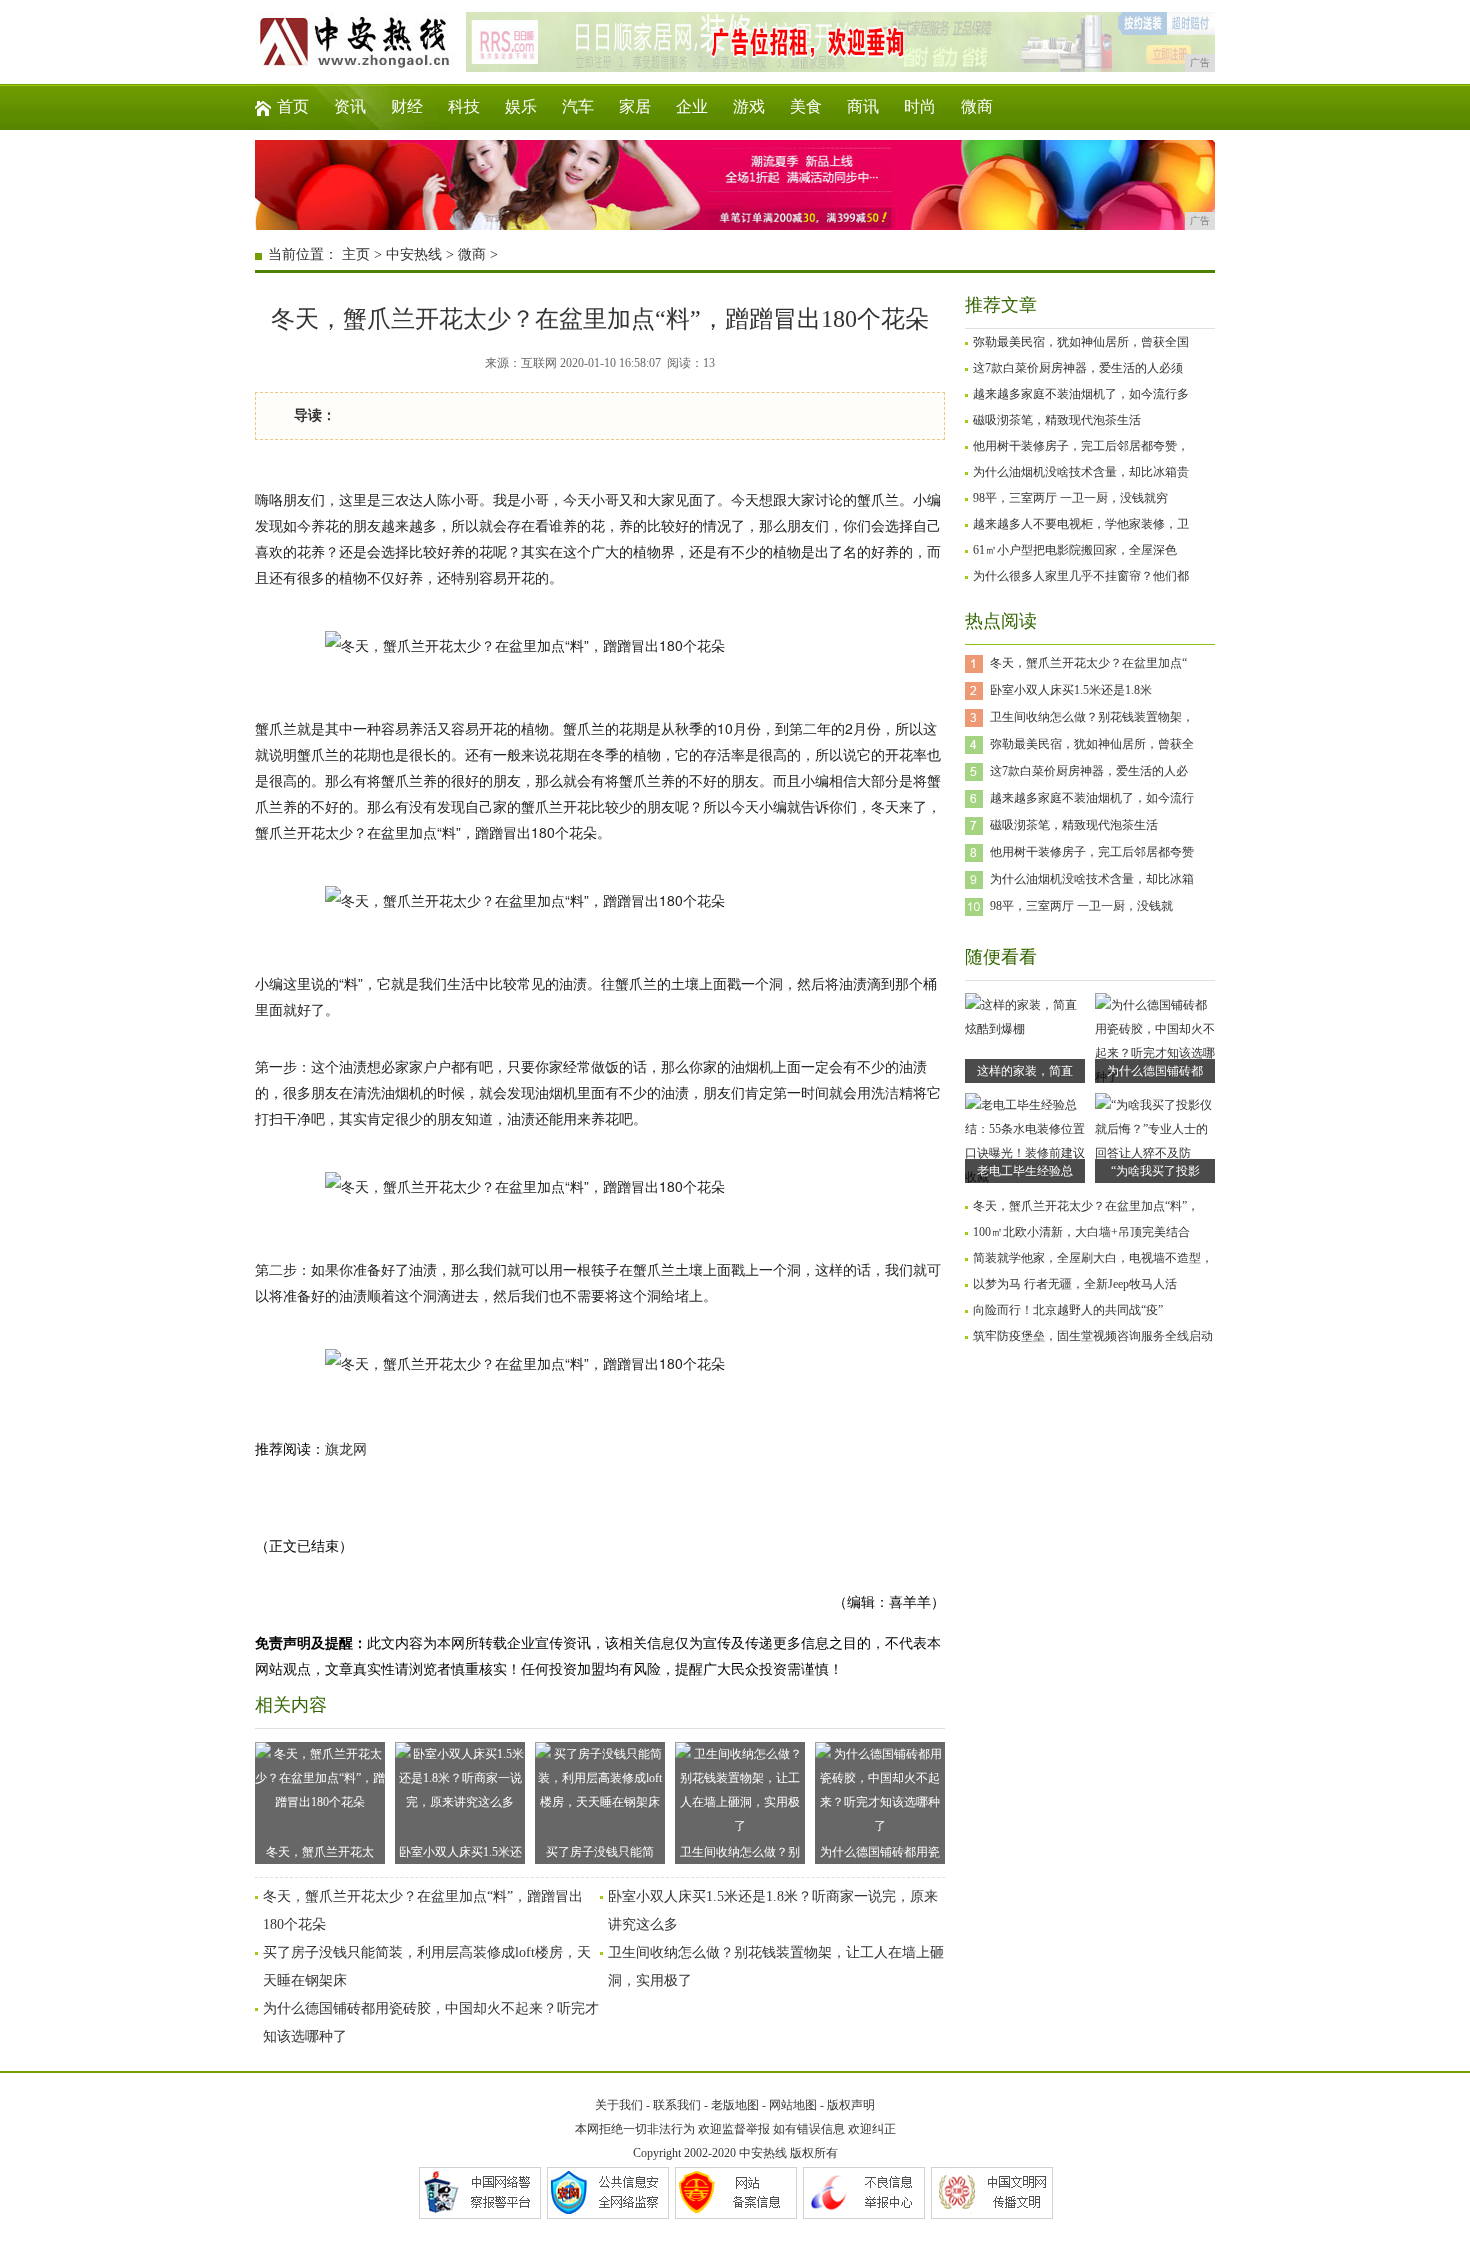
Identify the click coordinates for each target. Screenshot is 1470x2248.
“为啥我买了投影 (1155, 1171)
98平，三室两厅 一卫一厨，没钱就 (1081, 906)
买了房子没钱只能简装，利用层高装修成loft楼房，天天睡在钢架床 (600, 1854)
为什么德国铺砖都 (1155, 1071)
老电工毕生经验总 (1025, 1171)
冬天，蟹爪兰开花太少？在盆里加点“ (1088, 663)
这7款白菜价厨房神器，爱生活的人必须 (1078, 368)
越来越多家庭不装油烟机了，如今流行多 (1081, 394)
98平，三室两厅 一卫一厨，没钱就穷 (1070, 498)
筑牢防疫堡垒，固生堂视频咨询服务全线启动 (1093, 1336)
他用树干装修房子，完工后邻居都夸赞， (1081, 446)
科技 (464, 106)
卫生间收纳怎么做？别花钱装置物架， (1092, 717)
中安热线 (414, 254)
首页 (293, 106)
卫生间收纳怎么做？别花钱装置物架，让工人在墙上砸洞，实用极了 (740, 1854)
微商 (977, 106)
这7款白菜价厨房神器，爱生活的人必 (1089, 771)
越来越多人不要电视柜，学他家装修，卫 (1081, 524)
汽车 (578, 106)
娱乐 (521, 106)
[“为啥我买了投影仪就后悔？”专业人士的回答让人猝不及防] (1155, 1153)
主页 (356, 254)
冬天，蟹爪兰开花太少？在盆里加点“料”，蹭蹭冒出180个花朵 (320, 1854)
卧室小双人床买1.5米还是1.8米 (1071, 690)
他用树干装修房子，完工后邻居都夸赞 (1092, 852)
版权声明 (851, 2105)
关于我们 (619, 2105)
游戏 (749, 106)
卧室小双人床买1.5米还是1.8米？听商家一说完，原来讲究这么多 (460, 1854)
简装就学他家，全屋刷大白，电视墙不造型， (1093, 1258)
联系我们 (677, 2105)
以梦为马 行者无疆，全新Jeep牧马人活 (1075, 1284)
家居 (635, 106)
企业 (692, 106)
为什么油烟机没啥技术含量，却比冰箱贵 (1081, 472)
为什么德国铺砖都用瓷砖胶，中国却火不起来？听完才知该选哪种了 (880, 1854)
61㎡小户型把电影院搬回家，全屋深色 (1075, 550)
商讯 (863, 106)
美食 (806, 106)
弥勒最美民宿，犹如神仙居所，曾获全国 (1081, 342)
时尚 (920, 106)
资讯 (350, 106)
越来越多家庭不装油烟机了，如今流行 (1092, 798)
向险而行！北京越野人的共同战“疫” (1068, 1310)
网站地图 (793, 2105)
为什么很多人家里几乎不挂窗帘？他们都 (1081, 576)
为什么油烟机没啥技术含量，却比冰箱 (1092, 879)
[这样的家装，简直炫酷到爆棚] (1025, 1029)
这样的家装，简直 (1025, 1071)
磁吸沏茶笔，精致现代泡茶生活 (1057, 420)
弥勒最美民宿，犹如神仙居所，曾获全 (1092, 744)
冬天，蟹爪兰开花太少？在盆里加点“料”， (1086, 1206)
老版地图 (735, 2105)
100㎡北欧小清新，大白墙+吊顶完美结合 (1081, 1232)
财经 (407, 106)
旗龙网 (346, 1449)
